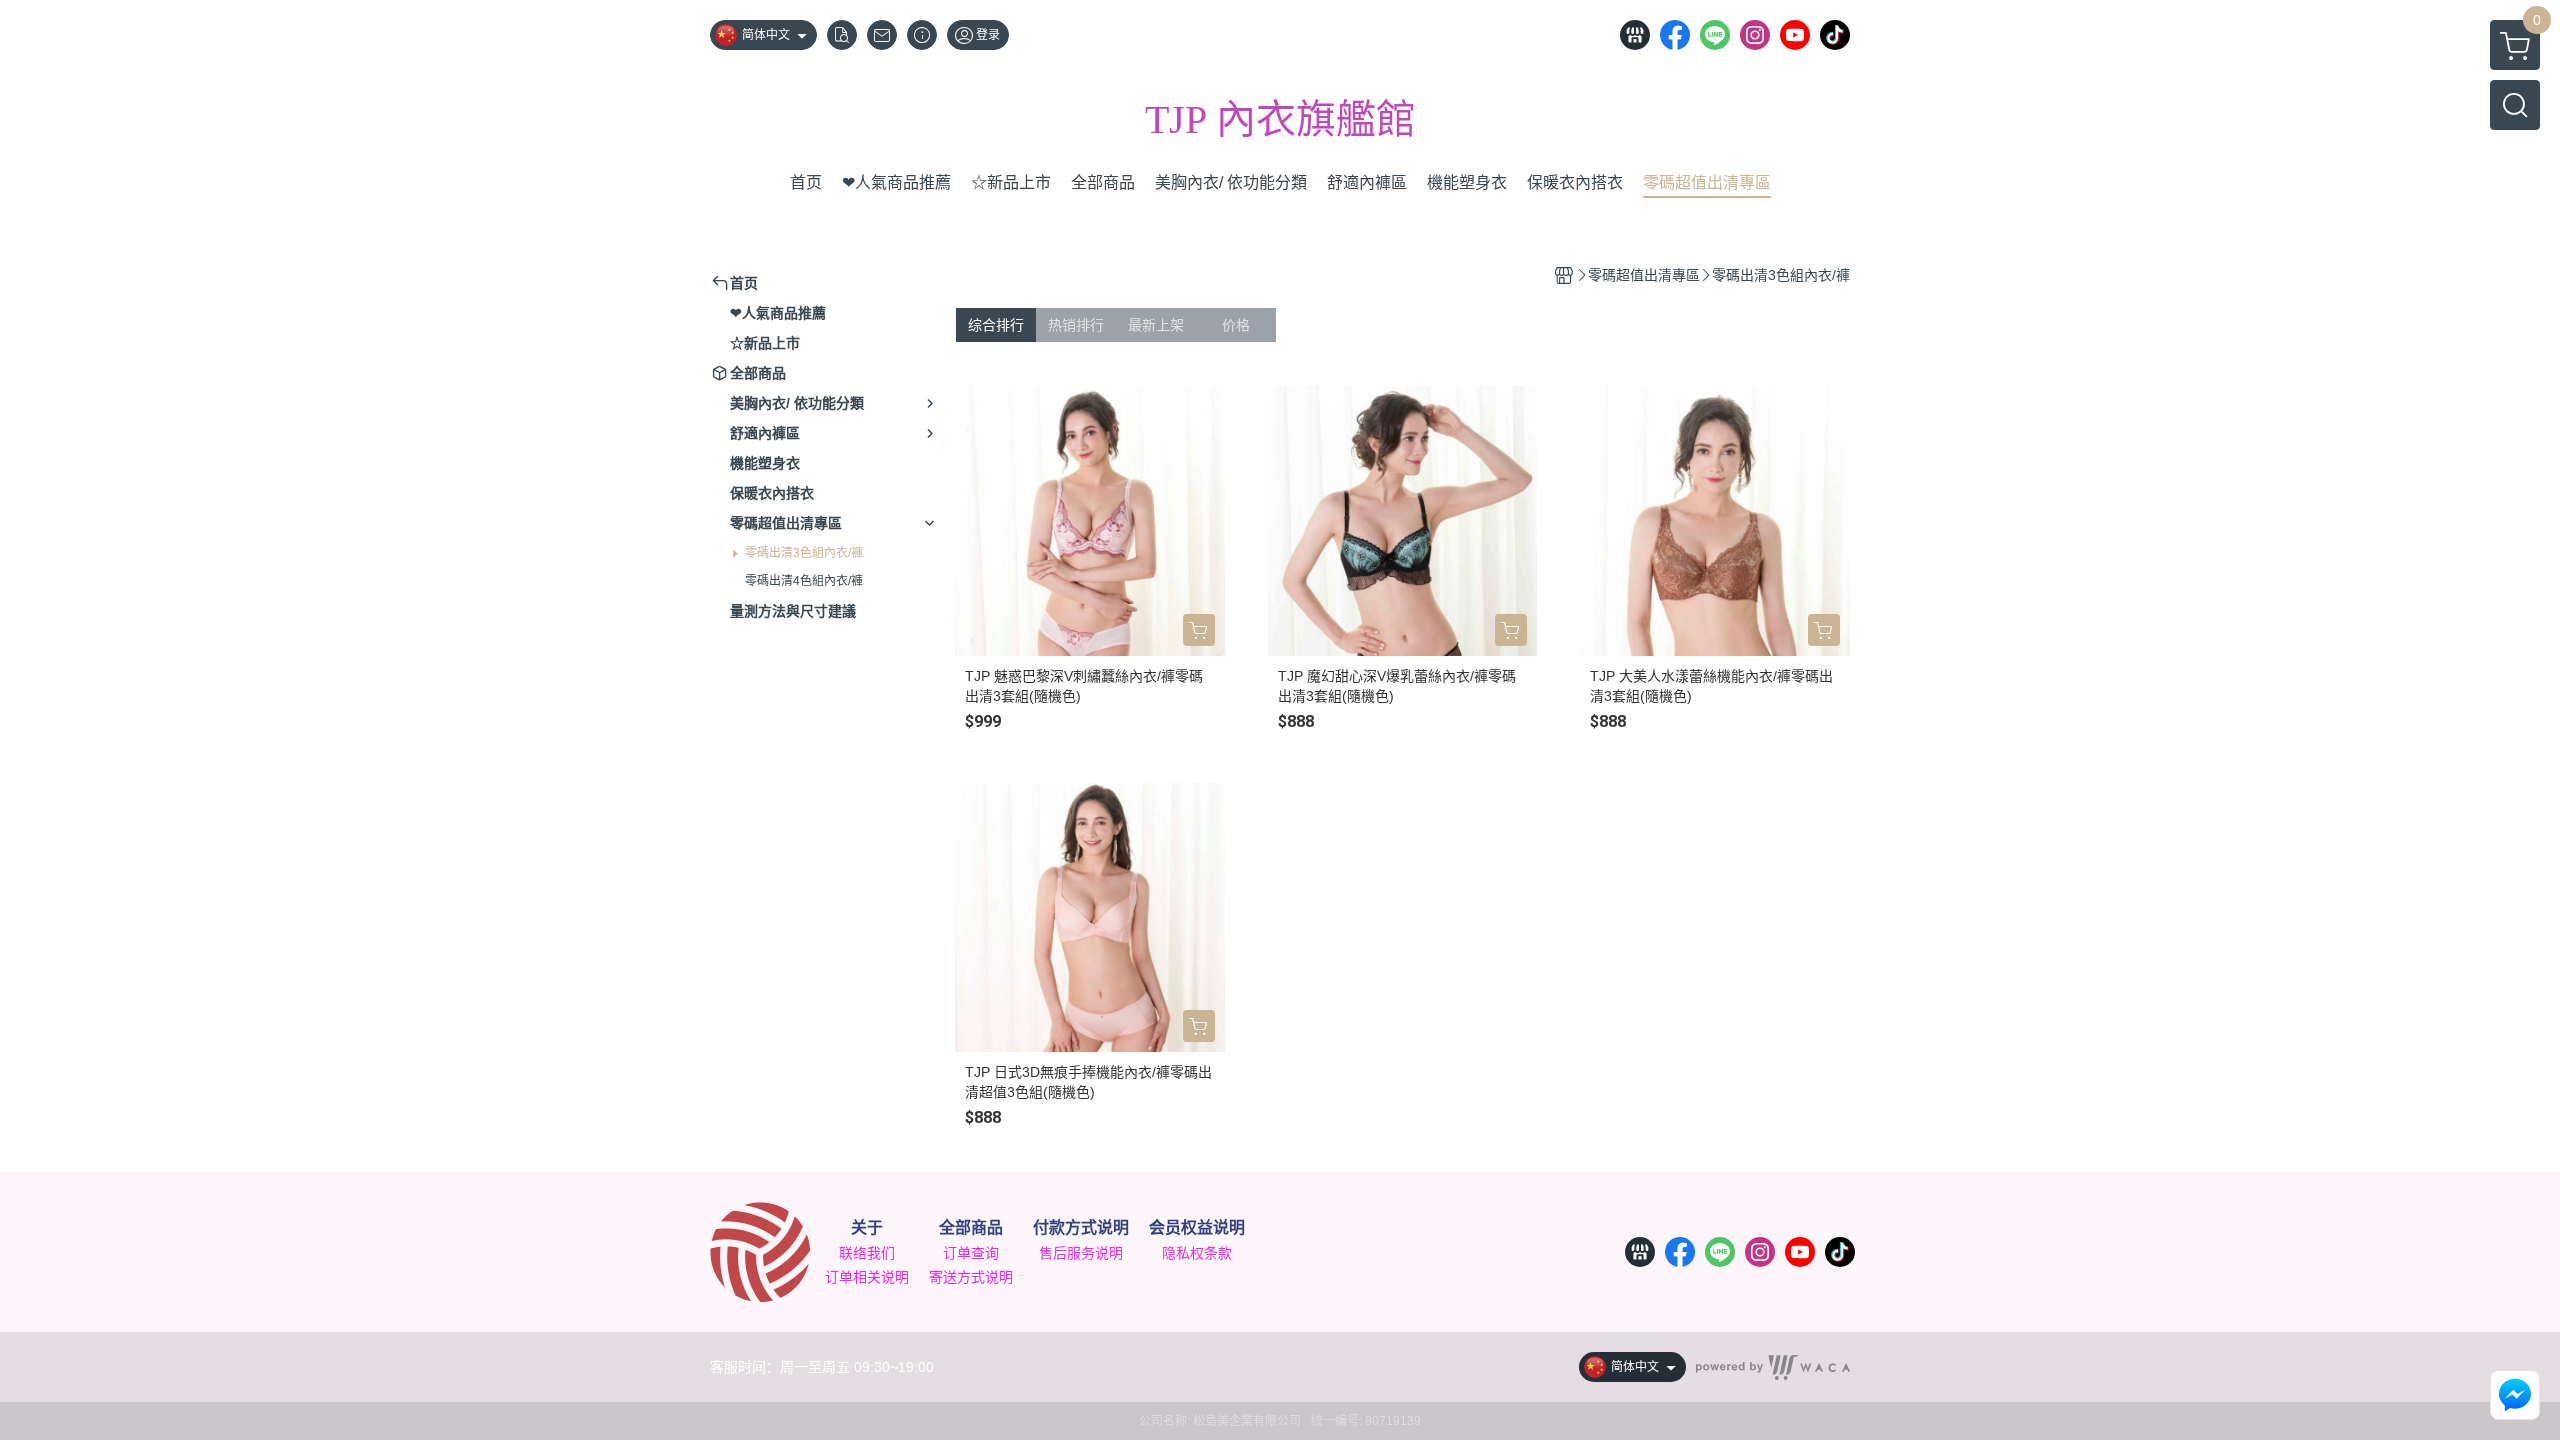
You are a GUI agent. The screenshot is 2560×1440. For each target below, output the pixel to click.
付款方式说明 (1081, 1228)
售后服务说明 (1081, 1253)
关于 (867, 1228)
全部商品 (971, 1228)
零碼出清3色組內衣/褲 (804, 553)
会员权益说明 (1197, 1228)
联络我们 (867, 1253)
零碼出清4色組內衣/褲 (804, 581)
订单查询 (971, 1253)
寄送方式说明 (971, 1277)
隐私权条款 (1197, 1253)
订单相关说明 (867, 1277)
